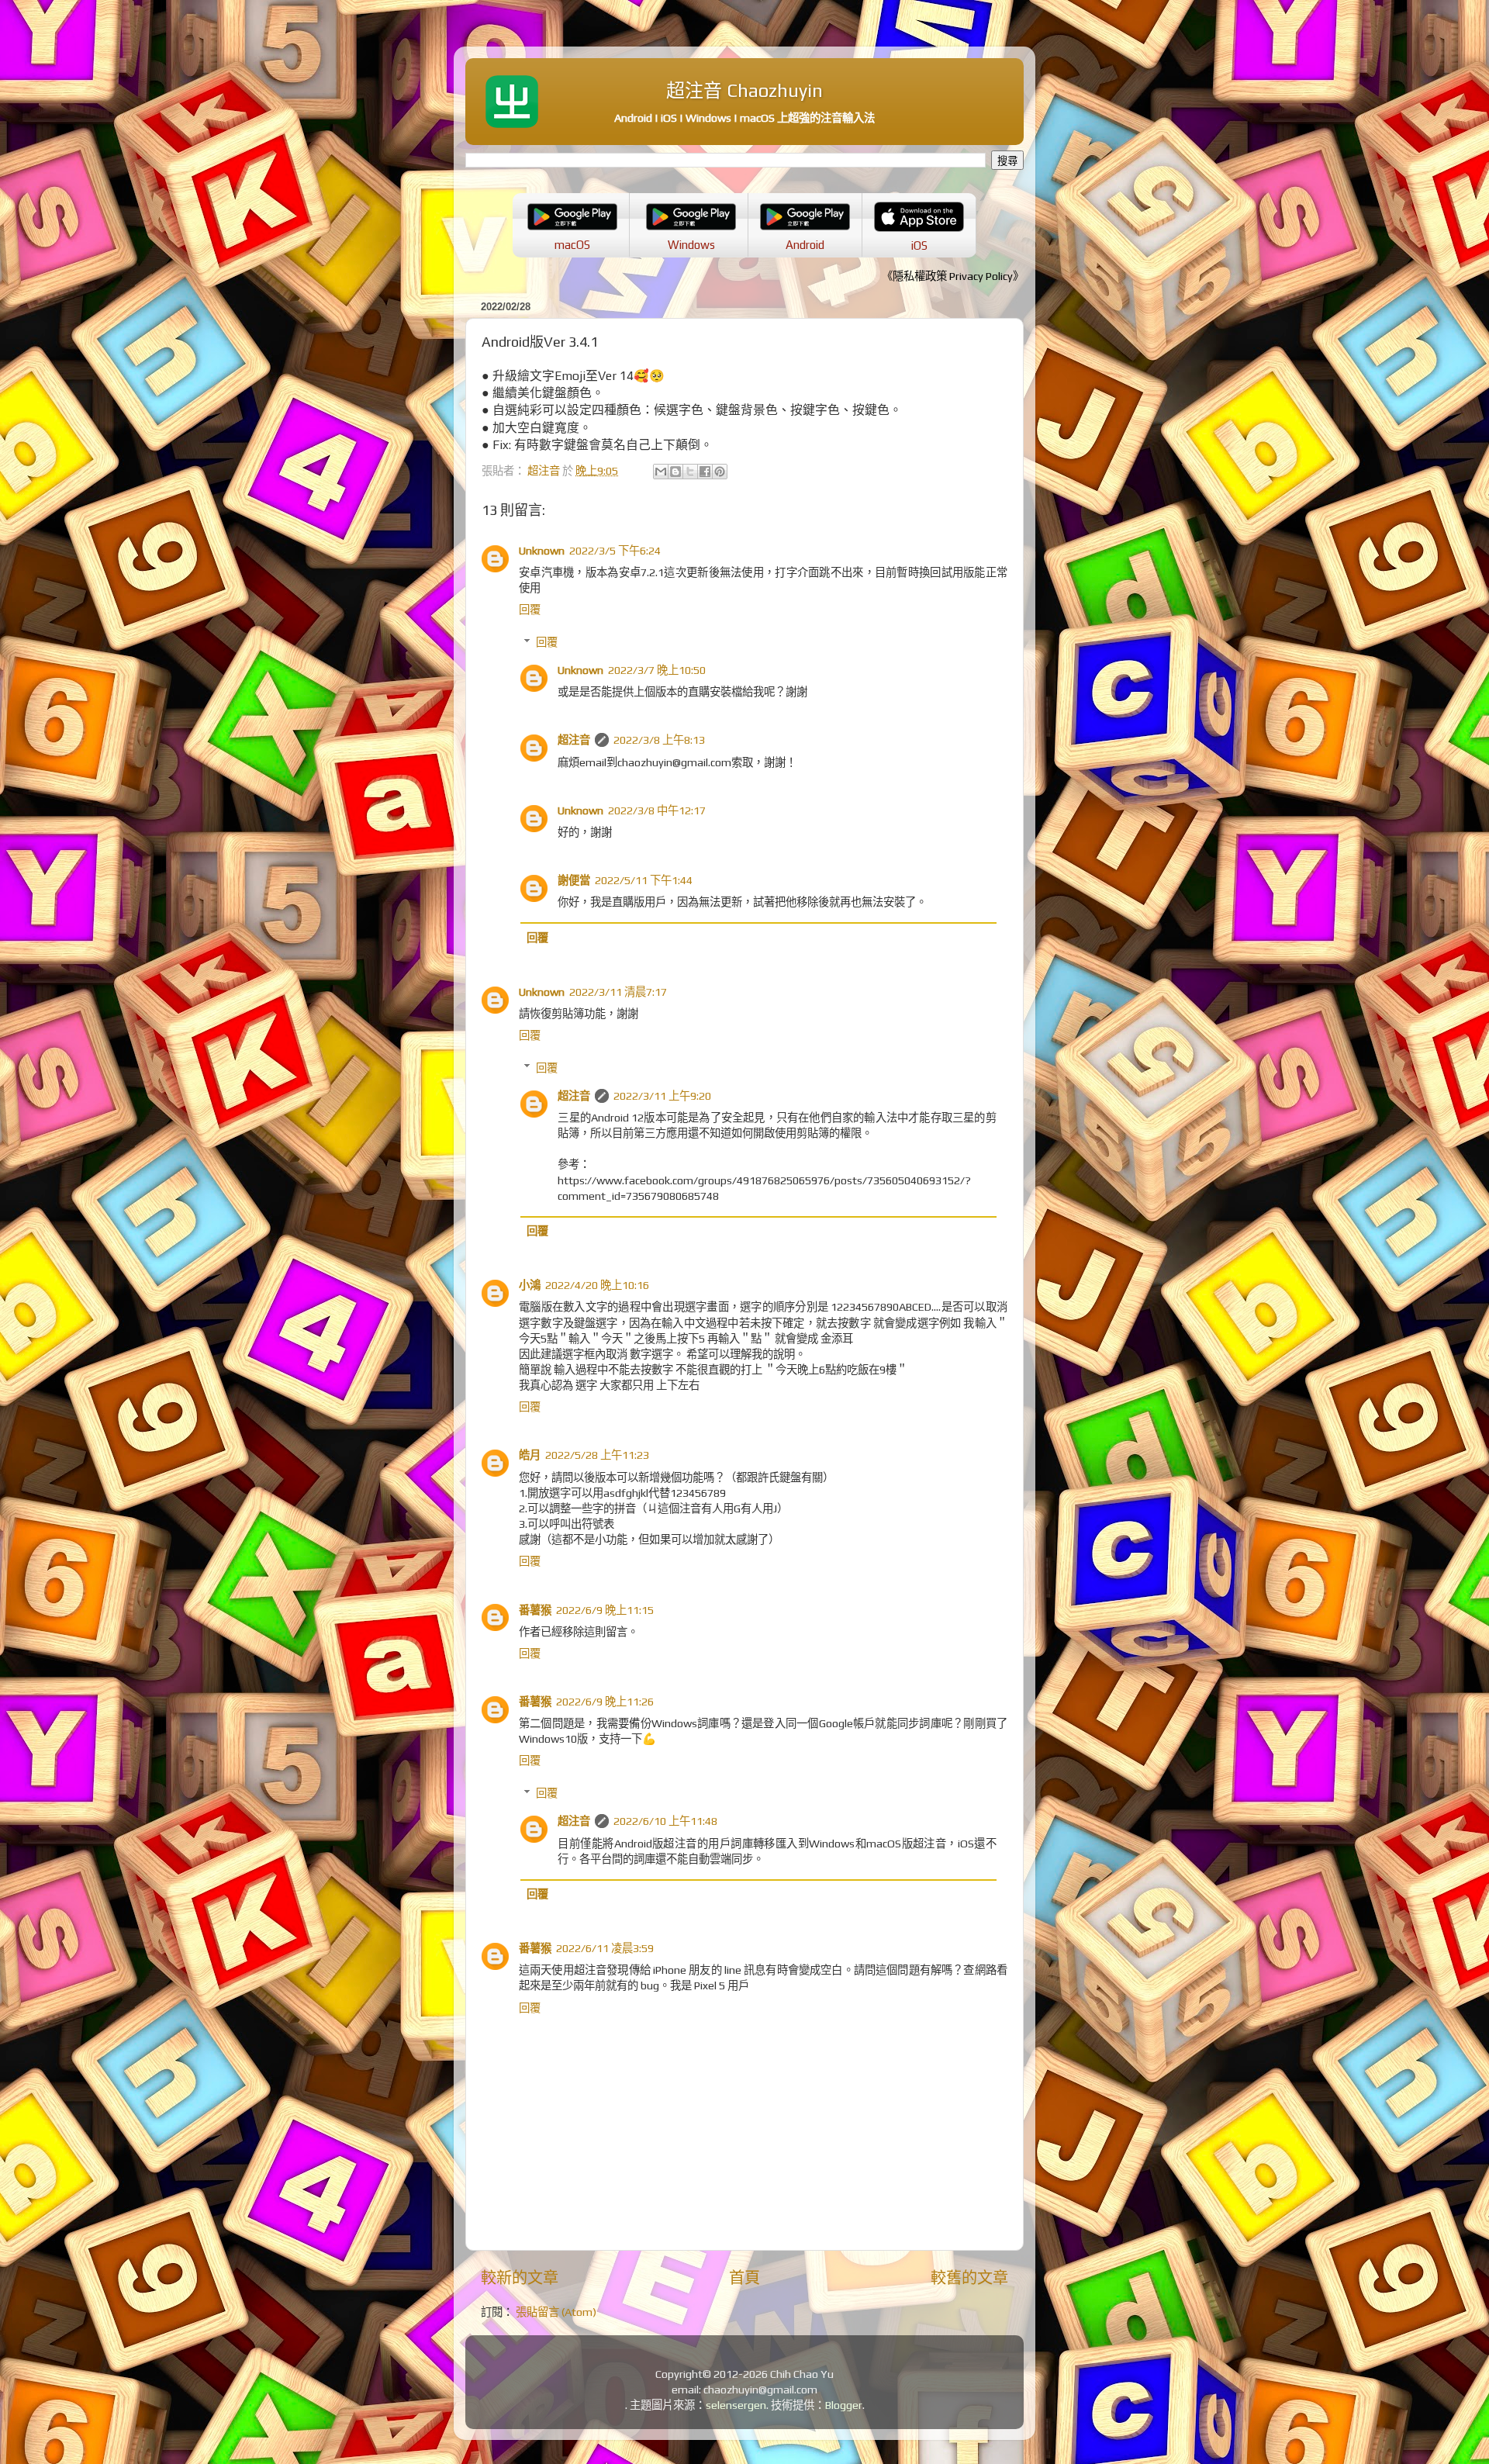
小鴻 (530, 1285)
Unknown (542, 551)
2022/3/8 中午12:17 (657, 810)
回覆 (530, 610)
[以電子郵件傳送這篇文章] (661, 472)
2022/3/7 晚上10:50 (657, 670)
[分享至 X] (690, 472)
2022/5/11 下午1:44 (644, 880)
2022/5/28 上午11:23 (597, 1455)
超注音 (574, 740)
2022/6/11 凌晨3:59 (605, 1948)
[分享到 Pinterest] (720, 472)
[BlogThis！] (675, 472)
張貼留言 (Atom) (556, 2312)
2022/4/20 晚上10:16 (597, 1285)
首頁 (744, 2277)
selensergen (736, 2405)
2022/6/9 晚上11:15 (605, 1610)
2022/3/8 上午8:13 (659, 740)
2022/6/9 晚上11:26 (605, 1702)
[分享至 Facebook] (705, 472)
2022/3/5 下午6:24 (615, 551)
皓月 (530, 1455)
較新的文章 (520, 2277)
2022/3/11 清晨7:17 (618, 992)
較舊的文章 (969, 2277)
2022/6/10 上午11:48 (665, 1821)
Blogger (844, 2405)
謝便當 (574, 880)
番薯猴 (535, 1610)
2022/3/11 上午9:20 (662, 1096)
